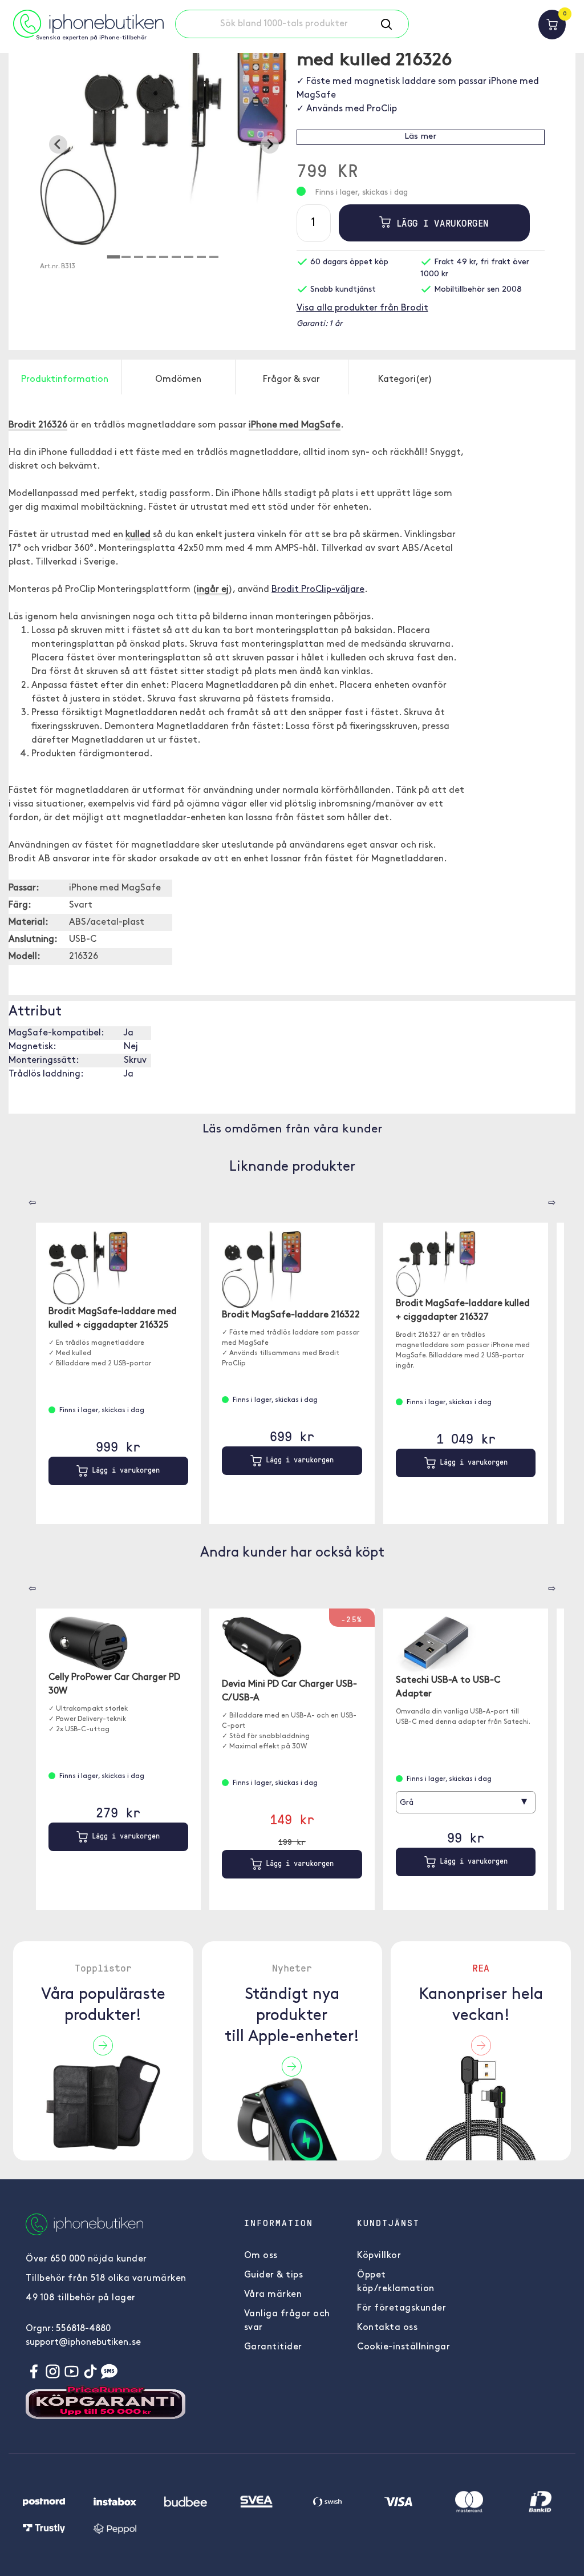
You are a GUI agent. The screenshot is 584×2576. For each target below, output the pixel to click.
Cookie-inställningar (403, 2347)
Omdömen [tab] (178, 380)
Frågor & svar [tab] (291, 380)
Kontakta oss (387, 2328)
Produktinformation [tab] (65, 380)
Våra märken (273, 2295)
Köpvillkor (379, 2256)
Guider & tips (274, 2275)
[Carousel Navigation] (24, 1199)
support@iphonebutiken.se (83, 2343)
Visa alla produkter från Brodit (362, 308)
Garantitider (273, 2347)
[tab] (113, 257)
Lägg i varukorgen (439, 223)
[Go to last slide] (58, 144)
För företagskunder (401, 2308)
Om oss (261, 2256)
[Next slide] (270, 144)
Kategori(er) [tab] (405, 380)
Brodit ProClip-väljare (318, 590)
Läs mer (420, 137)
